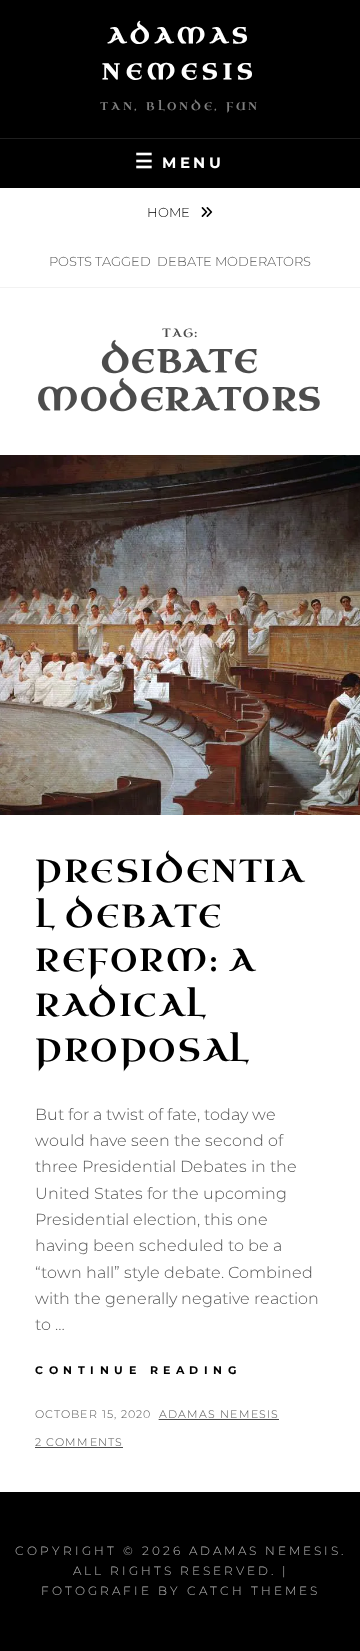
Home (170, 212)
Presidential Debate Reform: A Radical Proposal (170, 961)
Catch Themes (253, 1590)
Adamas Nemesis (219, 1414)
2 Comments (79, 1442)
